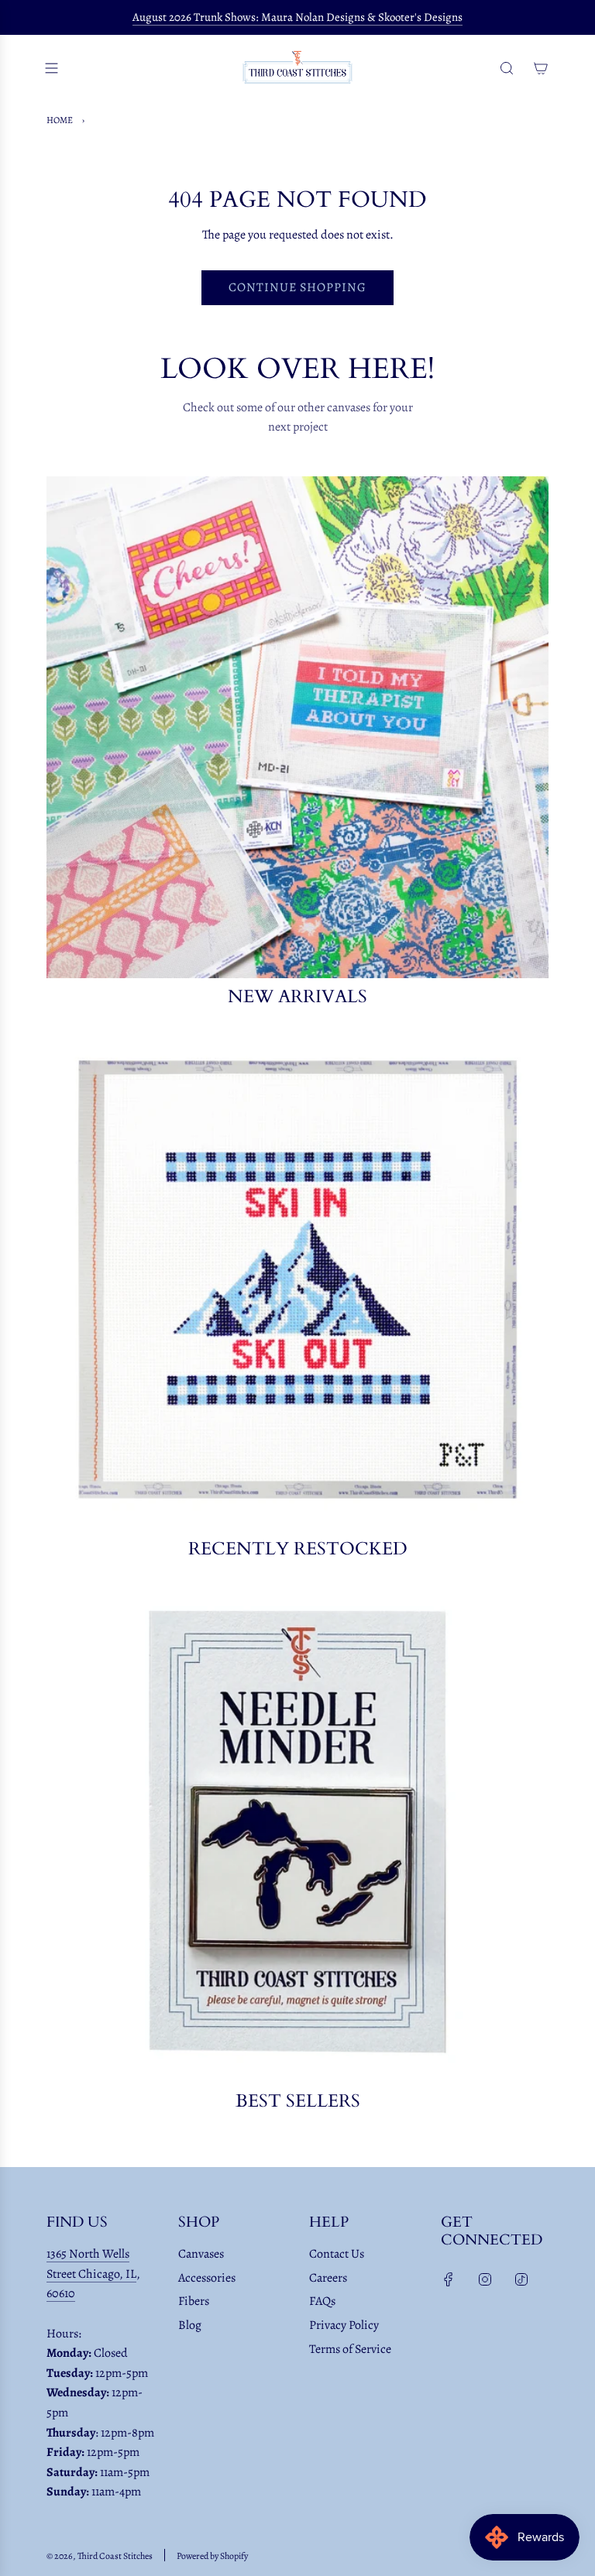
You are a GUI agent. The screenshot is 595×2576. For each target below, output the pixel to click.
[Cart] (541, 68)
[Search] (507, 68)
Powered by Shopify (212, 2556)
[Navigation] (51, 68)
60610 (61, 2293)
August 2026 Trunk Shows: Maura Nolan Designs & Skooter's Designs (297, 17)
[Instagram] (485, 2279)
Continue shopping (297, 287)
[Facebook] (449, 2279)
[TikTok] (521, 2279)
